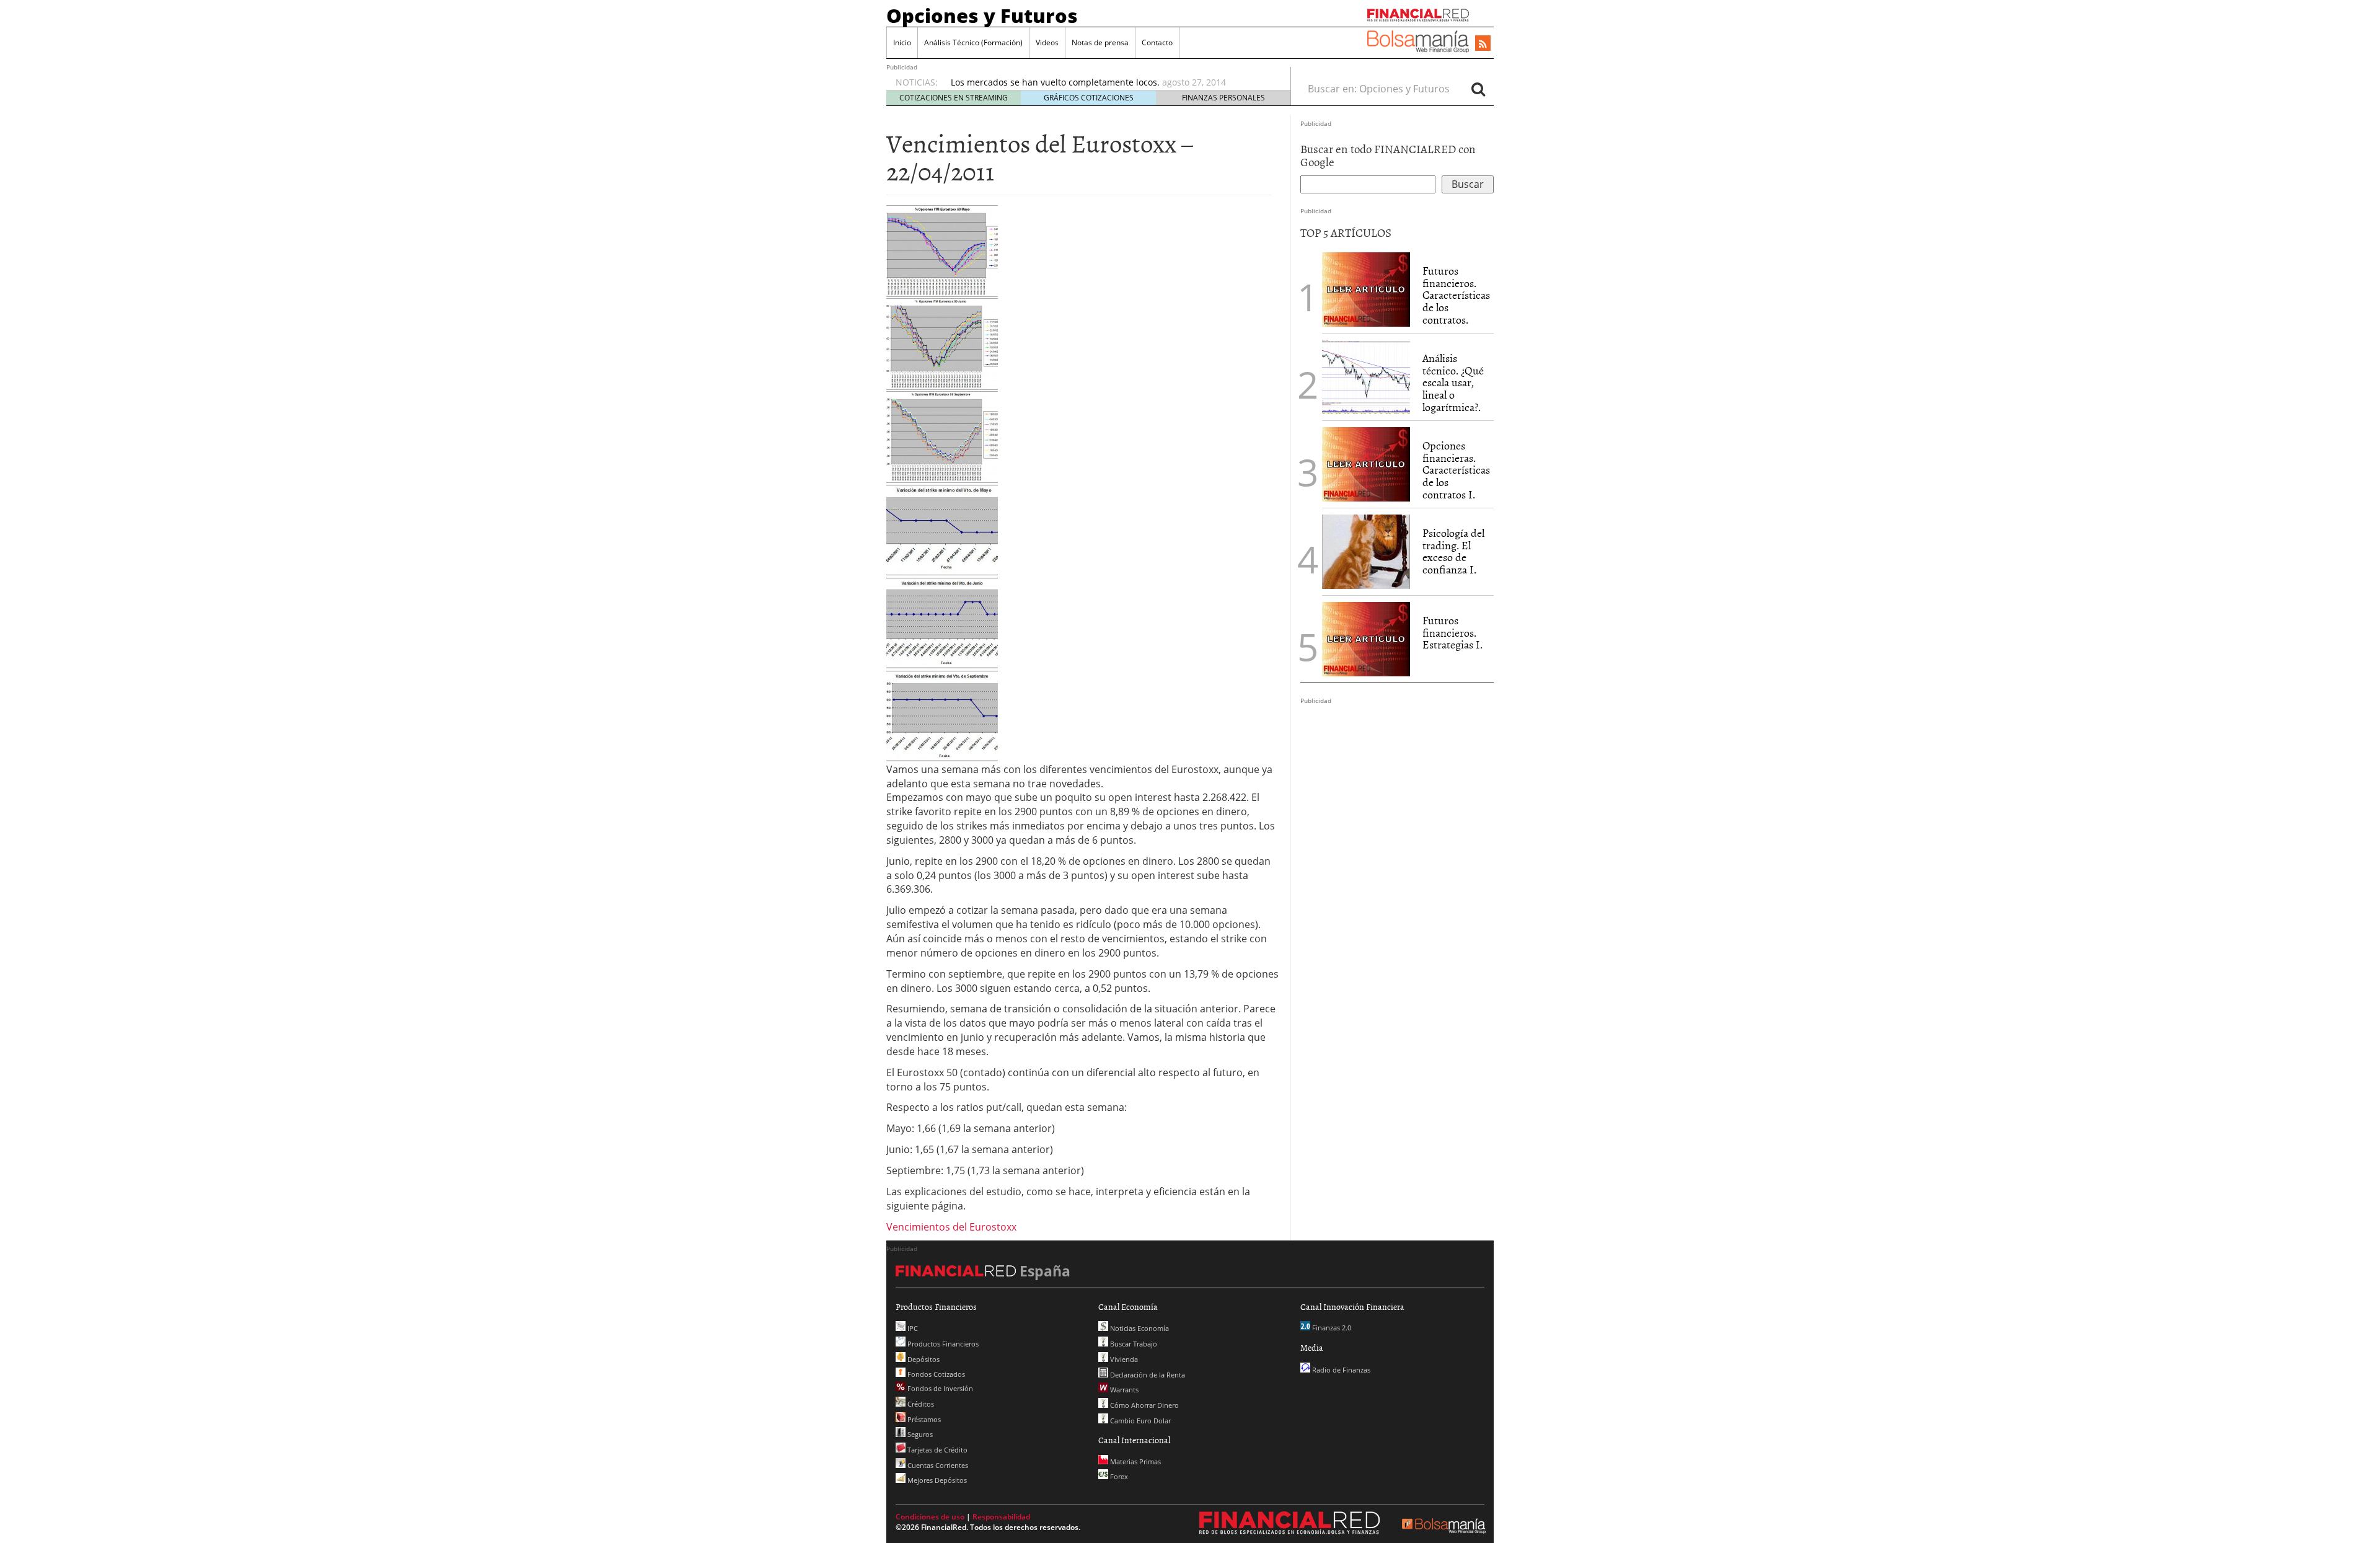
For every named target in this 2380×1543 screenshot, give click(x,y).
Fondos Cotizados (935, 1374)
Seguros (919, 1434)
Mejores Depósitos (936, 1480)
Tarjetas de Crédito (937, 1450)
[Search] (1478, 89)
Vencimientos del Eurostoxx (951, 1227)
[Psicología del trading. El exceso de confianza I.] (1366, 550)
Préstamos (923, 1419)
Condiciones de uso (930, 1517)
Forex (1118, 1476)
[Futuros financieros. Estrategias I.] (1366, 638)
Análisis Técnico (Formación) (973, 42)
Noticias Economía (1139, 1328)
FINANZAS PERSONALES (1223, 98)
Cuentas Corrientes (937, 1465)
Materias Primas (1135, 1461)
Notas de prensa (1100, 42)
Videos (1047, 42)
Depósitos (923, 1359)
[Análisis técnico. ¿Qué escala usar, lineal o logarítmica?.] (1366, 376)
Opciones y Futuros (982, 15)
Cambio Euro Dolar (1139, 1421)
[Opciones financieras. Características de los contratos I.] (1366, 463)
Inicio (902, 42)
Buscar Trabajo (1133, 1344)
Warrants (1123, 1390)
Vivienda (1123, 1359)
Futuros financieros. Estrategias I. (1452, 633)
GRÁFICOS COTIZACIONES (1089, 98)
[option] (1109, 82)
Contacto (1157, 42)
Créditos (920, 1404)
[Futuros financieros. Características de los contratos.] (1366, 288)
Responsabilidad (1001, 1517)
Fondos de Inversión (939, 1388)
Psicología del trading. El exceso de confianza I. (1453, 551)
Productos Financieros (942, 1344)
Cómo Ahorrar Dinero (1144, 1405)
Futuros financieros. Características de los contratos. (1456, 295)
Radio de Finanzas (1340, 1370)
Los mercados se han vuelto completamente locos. (1055, 82)
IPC (912, 1328)
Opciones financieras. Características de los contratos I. (1456, 470)
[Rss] (1483, 44)
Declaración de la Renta (1147, 1375)
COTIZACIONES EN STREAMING (954, 98)
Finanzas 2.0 (1331, 1328)
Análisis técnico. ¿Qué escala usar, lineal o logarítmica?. (1453, 382)
